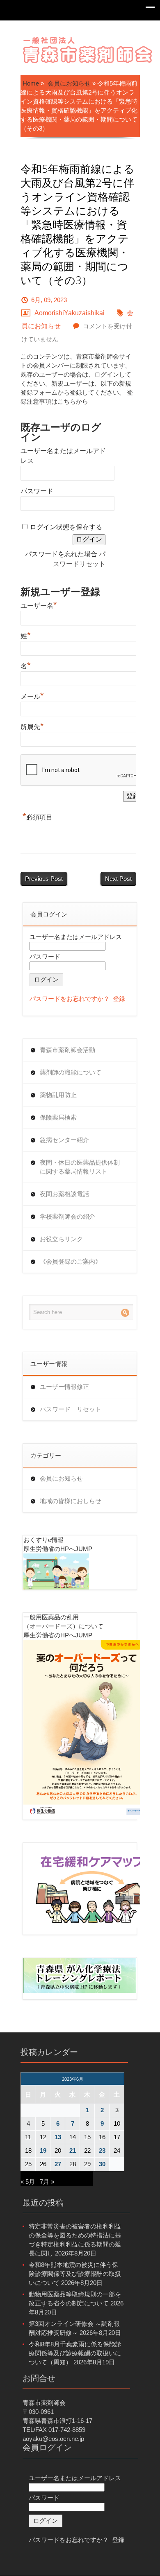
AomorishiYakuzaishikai (70, 313)
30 (102, 2164)
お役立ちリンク (61, 1239)
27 (58, 2164)
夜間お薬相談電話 (64, 1194)
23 (102, 2150)
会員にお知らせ (69, 83)
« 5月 (28, 2182)
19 (43, 2150)
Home (31, 83)
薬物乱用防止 (58, 1095)
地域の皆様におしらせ (71, 1501)
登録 (119, 999)
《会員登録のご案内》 (71, 1261)
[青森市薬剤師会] (88, 49)
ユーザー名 (39, 605)
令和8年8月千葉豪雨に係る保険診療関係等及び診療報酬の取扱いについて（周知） (75, 2353)
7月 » (47, 2182)
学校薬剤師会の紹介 (67, 1216)
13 (58, 2137)
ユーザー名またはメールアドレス (76, 937)
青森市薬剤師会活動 (67, 1050)
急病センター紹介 (64, 1140)
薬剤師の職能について (71, 1072)
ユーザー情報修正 (64, 1387)
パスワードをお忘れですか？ (70, 999)
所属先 (32, 726)
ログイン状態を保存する (66, 527)
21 (73, 2150)
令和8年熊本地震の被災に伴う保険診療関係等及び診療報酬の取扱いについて (75, 2274)
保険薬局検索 (58, 1117)
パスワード (37, 491)
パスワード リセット (71, 1409)
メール (32, 695)
